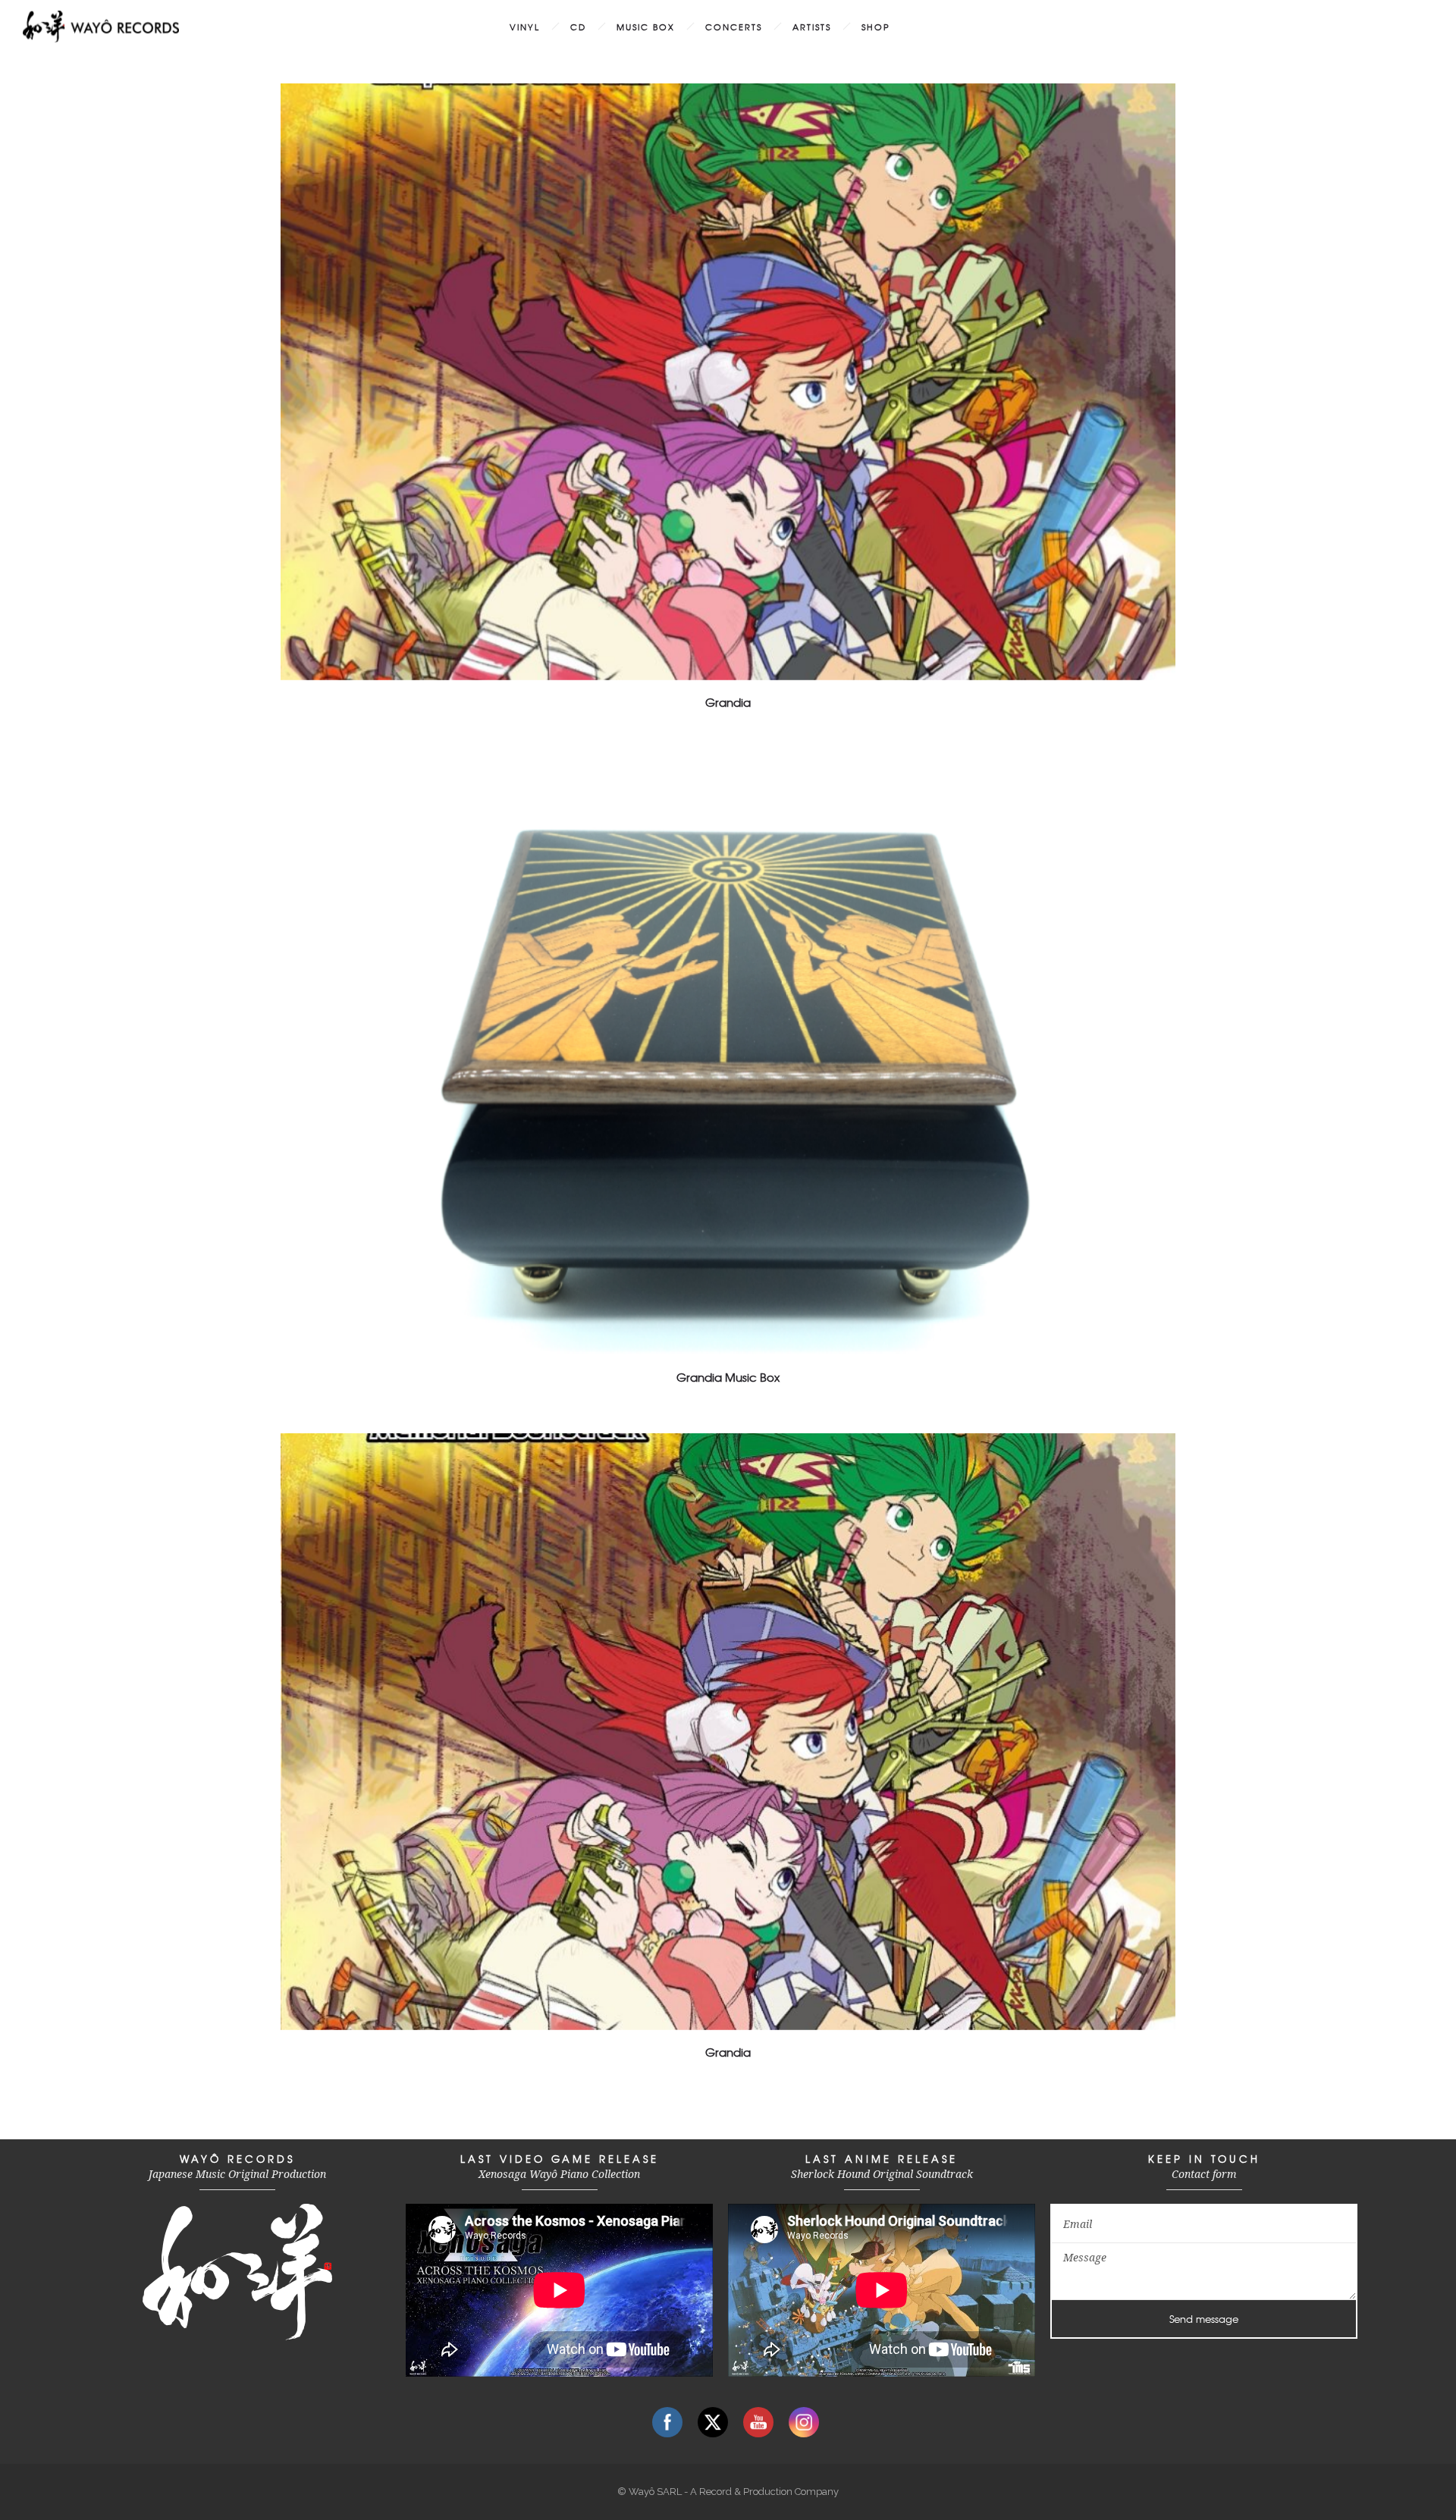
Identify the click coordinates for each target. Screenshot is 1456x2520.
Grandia (728, 702)
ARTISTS (812, 27)
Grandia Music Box (728, 1377)
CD (578, 27)
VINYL (525, 27)
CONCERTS (734, 27)
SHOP (876, 27)
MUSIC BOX (646, 27)
